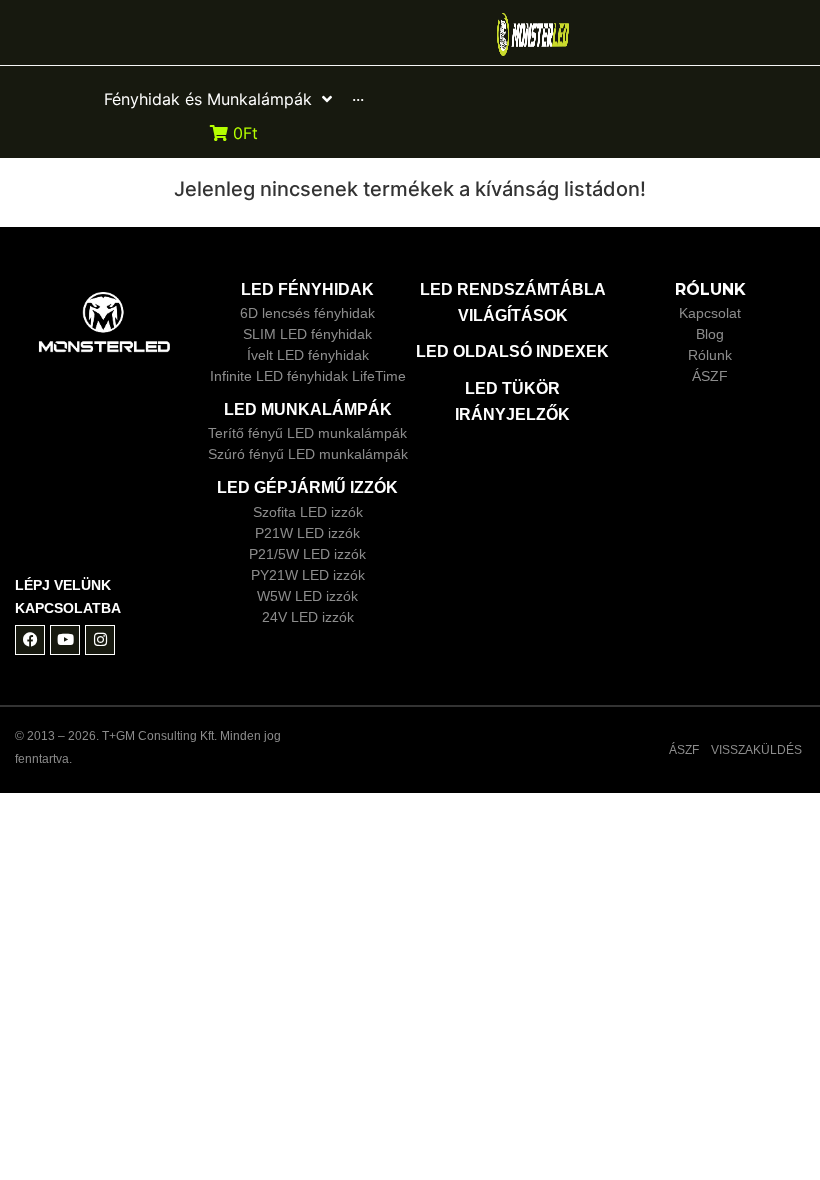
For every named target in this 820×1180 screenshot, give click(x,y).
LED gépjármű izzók (307, 487)
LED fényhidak (307, 289)
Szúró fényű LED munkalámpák (308, 454)
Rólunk (710, 355)
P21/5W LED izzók (307, 554)
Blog (710, 334)
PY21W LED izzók (308, 575)
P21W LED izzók (307, 533)
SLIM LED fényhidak (307, 334)
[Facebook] (30, 640)
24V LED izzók (308, 617)
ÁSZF (710, 376)
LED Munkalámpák (308, 409)
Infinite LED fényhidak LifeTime (308, 376)
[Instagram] (100, 640)
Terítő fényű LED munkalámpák (307, 433)
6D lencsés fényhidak (307, 313)
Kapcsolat (710, 313)
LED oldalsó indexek (512, 351)
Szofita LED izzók (308, 512)
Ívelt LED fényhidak (308, 355)
